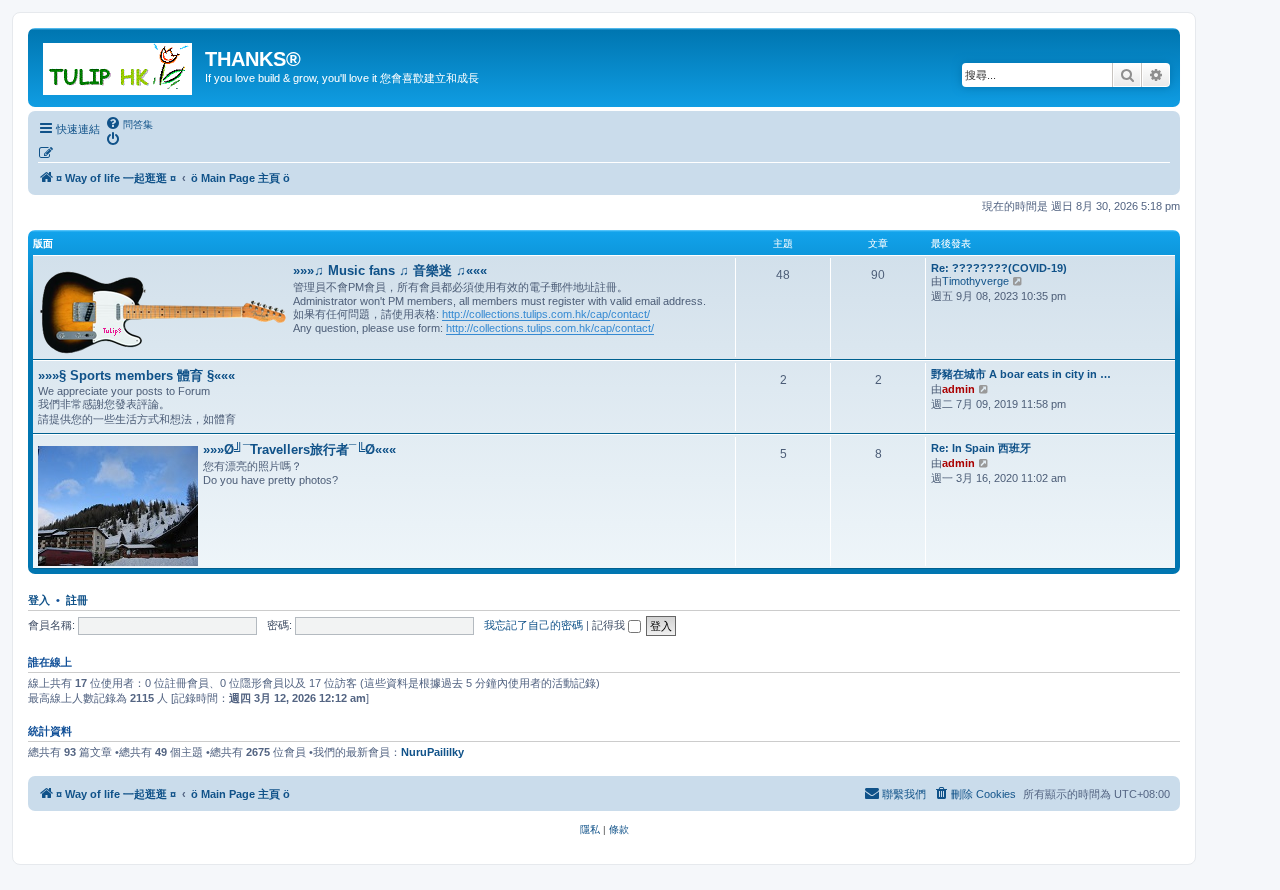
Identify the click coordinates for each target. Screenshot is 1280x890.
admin (958, 389)
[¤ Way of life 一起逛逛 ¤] (119, 65)
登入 (39, 600)
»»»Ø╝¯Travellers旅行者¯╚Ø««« (299, 449)
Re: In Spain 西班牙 (981, 448)
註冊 (77, 600)
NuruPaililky (432, 752)
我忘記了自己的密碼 (533, 625)
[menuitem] (129, 124)
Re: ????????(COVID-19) (999, 268)
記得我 (610, 625)
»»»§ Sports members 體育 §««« (136, 375)
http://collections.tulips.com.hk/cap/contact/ (546, 314)
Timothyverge (975, 281)
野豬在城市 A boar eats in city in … (1021, 374)
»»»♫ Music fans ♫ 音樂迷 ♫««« (390, 270)
